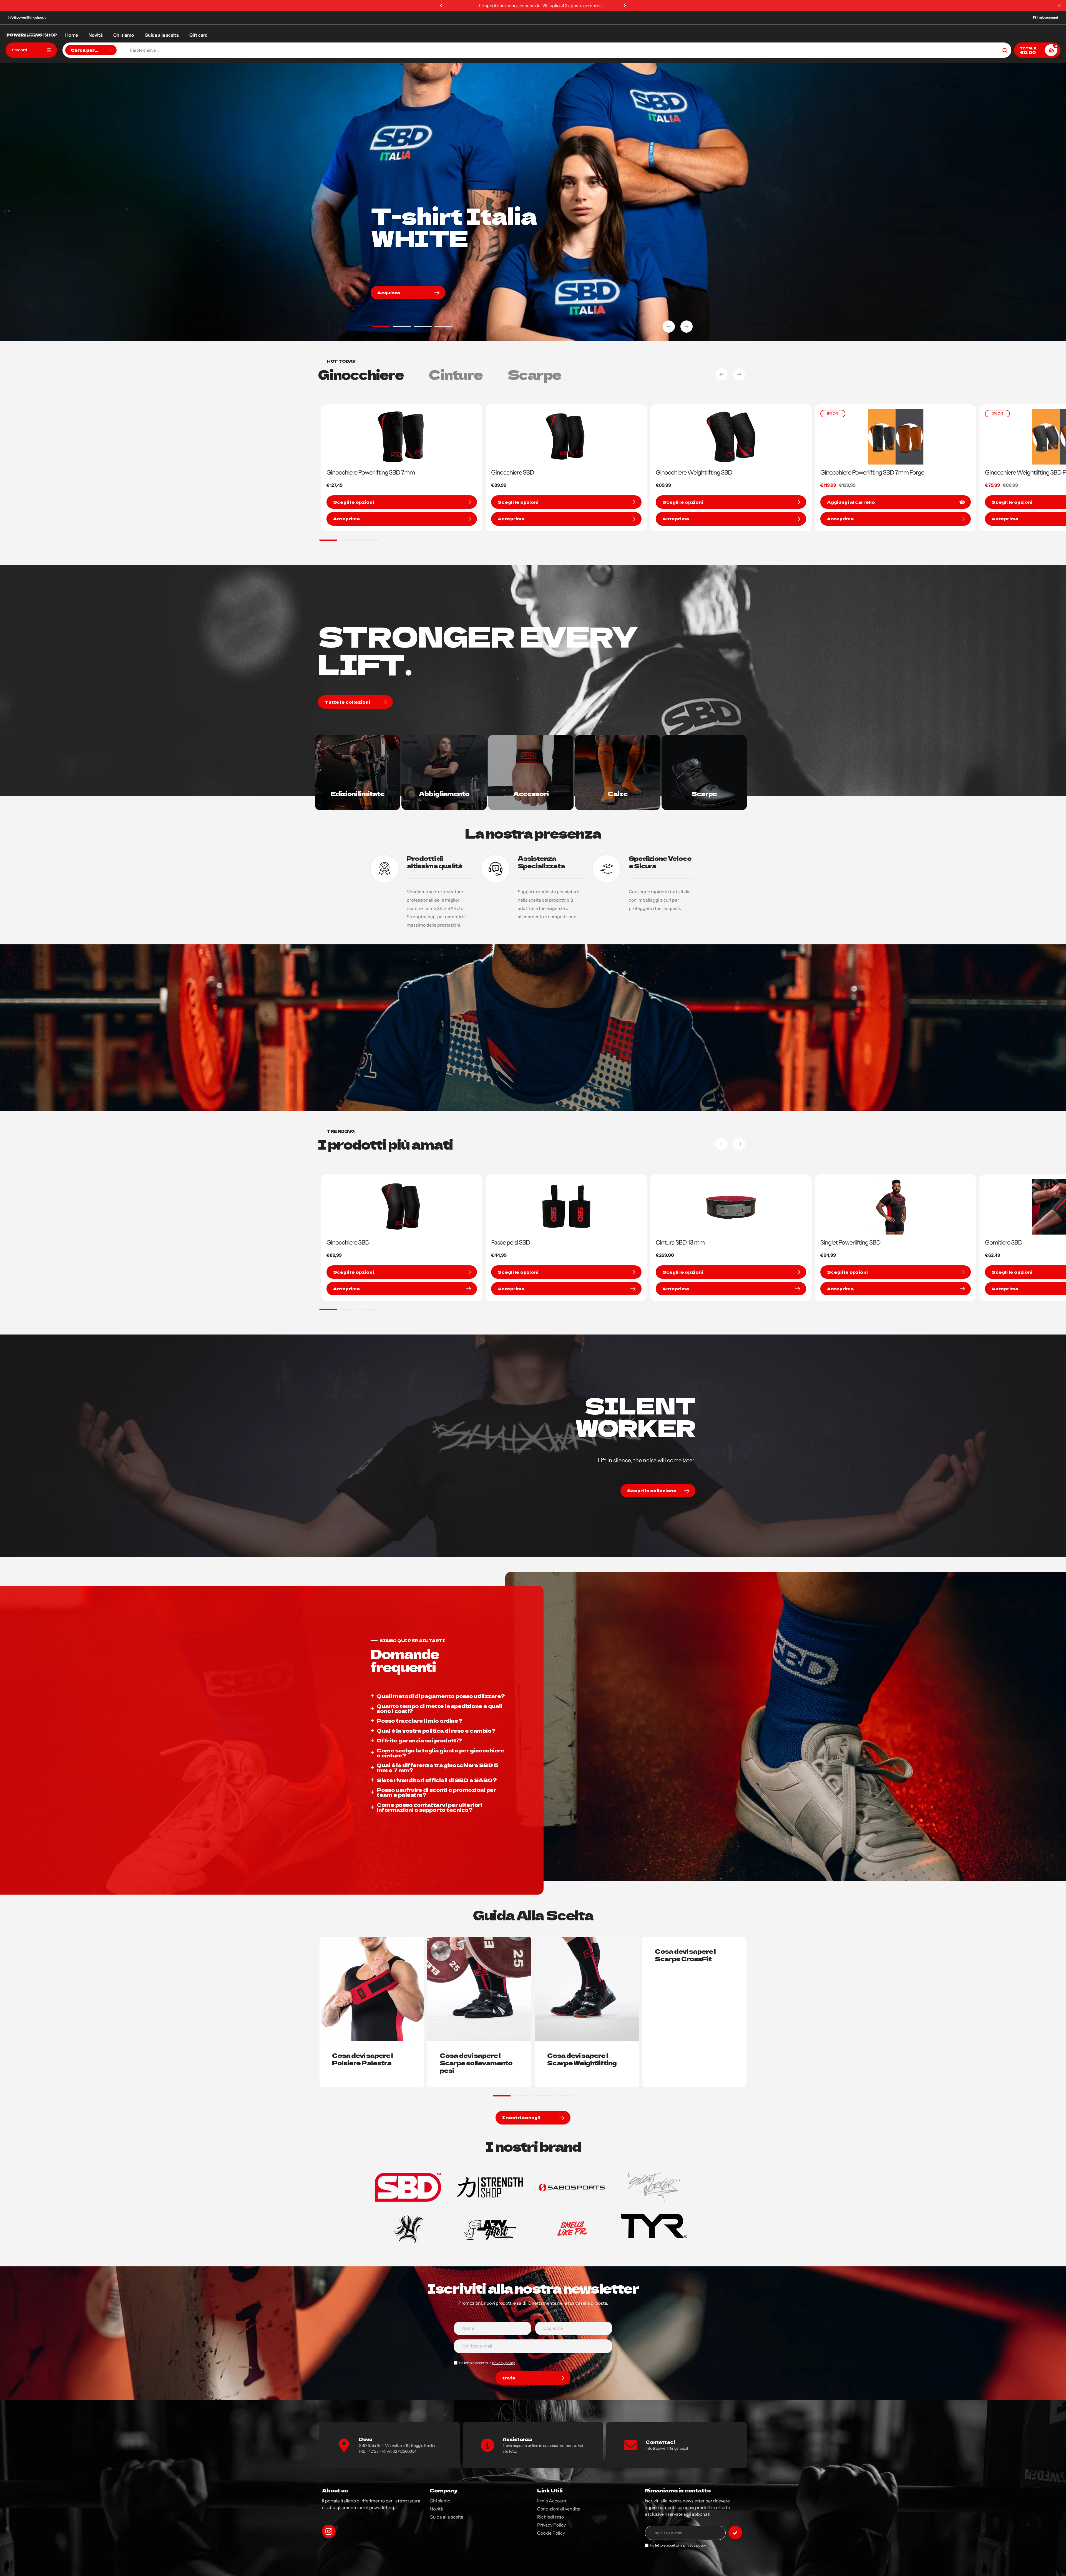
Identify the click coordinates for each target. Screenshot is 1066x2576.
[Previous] (441, 6)
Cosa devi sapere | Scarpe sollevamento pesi (476, 2063)
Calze (618, 793)
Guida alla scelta (447, 2517)
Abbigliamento (444, 793)
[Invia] (735, 2533)
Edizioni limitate (358, 793)
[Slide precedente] (669, 327)
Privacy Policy (551, 2525)
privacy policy (503, 2363)
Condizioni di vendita (559, 2509)
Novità (436, 2509)
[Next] (625, 6)
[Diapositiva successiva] (687, 327)
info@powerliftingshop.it (27, 17)
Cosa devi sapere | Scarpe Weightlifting (582, 2059)
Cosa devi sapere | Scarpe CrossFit (685, 1955)
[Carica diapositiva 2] (402, 327)
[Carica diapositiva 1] (381, 327)
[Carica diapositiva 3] (423, 327)
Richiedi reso (550, 2517)
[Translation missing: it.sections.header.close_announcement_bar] (1059, 6)
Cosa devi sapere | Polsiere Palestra (362, 2059)
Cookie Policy (551, 2533)
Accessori (531, 793)
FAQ (513, 2451)
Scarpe (704, 793)
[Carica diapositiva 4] (443, 327)
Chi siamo (440, 2501)
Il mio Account (552, 2501)
